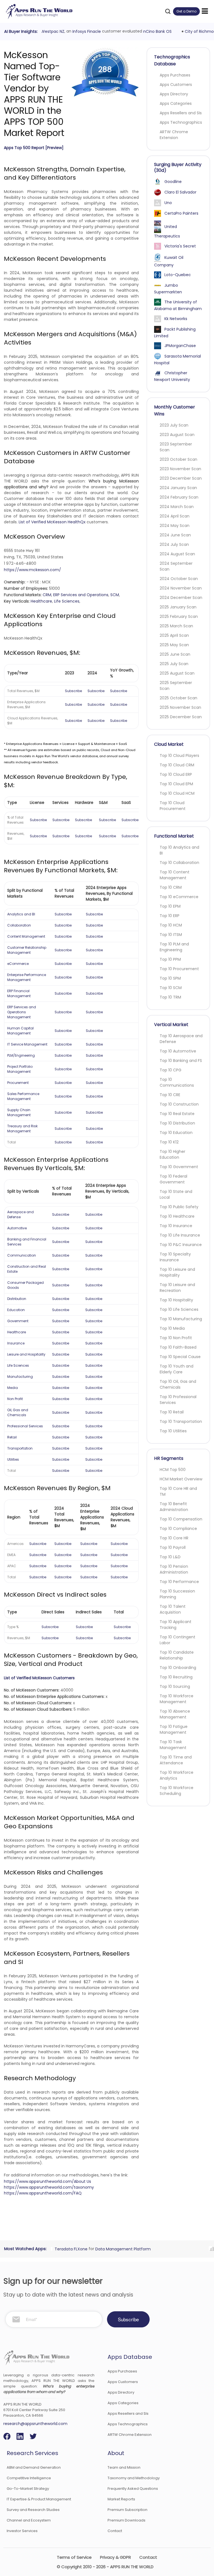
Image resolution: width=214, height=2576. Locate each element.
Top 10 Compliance (178, 1529)
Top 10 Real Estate (177, 1114)
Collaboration (19, 925)
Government (18, 1321)
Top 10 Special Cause (180, 1357)
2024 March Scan (177, 507)
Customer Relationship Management (27, 950)
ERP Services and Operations (81, 595)
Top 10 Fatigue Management (174, 1729)
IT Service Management (27, 1044)
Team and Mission (124, 2467)
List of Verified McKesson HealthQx (52, 522)
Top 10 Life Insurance (180, 1235)
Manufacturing (20, 1377)
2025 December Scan (181, 717)
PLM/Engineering (21, 1055)
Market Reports (121, 2499)
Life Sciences (67, 601)
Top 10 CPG (171, 1070)
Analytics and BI (21, 914)
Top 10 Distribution (177, 1123)
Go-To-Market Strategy (28, 2489)
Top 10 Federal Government (173, 1179)
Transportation (20, 1448)
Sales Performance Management (23, 1096)
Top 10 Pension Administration (174, 1569)
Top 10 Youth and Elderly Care (177, 1369)
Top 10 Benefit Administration (174, 1507)
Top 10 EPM (170, 906)
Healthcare (41, 601)
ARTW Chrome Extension (174, 135)
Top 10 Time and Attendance (176, 1760)
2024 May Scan (175, 526)
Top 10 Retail (172, 1412)
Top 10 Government (179, 1167)
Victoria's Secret (180, 246)
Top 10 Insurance (176, 1226)
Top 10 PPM (170, 959)
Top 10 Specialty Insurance (175, 1257)
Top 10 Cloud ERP (176, 774)
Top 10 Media (172, 1328)
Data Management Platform (121, 2249)
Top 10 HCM (171, 925)
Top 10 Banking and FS (181, 1061)
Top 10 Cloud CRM (177, 765)
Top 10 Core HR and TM (178, 1491)
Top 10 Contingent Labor (177, 1640)
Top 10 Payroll (173, 1547)
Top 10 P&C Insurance (181, 1245)
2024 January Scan (178, 488)
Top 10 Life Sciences (179, 1309)
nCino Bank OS (155, 31)
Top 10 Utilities (173, 1431)
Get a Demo (186, 11)
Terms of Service (74, 2557)
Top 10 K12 (169, 1142)
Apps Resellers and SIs (181, 113)
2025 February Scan (179, 616)
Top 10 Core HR (174, 1538)
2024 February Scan (179, 497)
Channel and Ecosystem (29, 2520)
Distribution (17, 1299)
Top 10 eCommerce (179, 897)
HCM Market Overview (181, 1479)
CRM (47, 595)
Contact (115, 2531)
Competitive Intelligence (29, 2478)
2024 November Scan (181, 588)
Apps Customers (176, 85)
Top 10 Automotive (178, 1051)
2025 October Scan (178, 698)
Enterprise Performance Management (27, 977)
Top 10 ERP (170, 916)
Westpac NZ (50, 31)
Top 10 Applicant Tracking (176, 1625)
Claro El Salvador (180, 192)
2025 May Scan (174, 645)
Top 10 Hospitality (176, 1300)
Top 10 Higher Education (172, 1154)
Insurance (16, 1343)
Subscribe (73, 691)
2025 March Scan (176, 626)
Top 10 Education (176, 1133)
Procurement (18, 1083)
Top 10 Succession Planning (177, 1594)
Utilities (13, 1459)
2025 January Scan (178, 607)
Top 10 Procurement (179, 969)
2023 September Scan (176, 447)
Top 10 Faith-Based (178, 1347)
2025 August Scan (177, 673)
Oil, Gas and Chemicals (18, 1412)
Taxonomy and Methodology (134, 2478)
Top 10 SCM (171, 988)
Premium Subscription (127, 2510)
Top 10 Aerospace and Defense (181, 1039)
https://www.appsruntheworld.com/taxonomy (49, 2187)
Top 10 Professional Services (178, 1400)
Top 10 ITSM (171, 935)
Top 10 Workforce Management (177, 1699)
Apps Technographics (181, 122)
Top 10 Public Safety (179, 1207)
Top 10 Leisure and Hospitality (177, 1272)
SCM (115, 595)
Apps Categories (176, 103)
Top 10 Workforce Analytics (177, 1775)
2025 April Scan (174, 635)
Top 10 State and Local (176, 1194)
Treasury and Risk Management (22, 1129)
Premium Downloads (127, 2520)
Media (13, 1388)
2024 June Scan (175, 535)
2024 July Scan (174, 544)
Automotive (17, 1228)
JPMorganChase (180, 346)
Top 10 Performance (179, 1582)
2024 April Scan (175, 516)
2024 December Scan (181, 598)
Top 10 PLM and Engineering (174, 947)
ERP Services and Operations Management (22, 1012)
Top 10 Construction (179, 1104)
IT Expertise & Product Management (39, 2499)
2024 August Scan (177, 554)
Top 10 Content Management (175, 875)
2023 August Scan (177, 435)
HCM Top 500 (173, 1470)
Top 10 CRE (170, 1095)
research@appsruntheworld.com (35, 2424)
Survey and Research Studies (33, 2510)
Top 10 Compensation (181, 1519)
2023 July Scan (174, 425)
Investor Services (22, 2531)
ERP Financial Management (19, 993)
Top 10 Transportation (181, 1421)
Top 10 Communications (177, 1082)
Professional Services (25, 1426)
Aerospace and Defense (20, 1214)
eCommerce (18, 964)
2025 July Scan (174, 664)
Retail (12, 1437)
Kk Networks (176, 319)
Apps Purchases (175, 75)
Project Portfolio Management (20, 1069)
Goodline (173, 182)
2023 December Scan (181, 478)
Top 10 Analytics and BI (179, 850)
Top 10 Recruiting (176, 1677)
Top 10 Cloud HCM (177, 793)
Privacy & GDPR (115, 2557)
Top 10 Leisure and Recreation (177, 1288)
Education (16, 1310)
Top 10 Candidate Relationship (177, 1655)
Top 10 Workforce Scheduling (177, 1791)
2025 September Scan (176, 686)
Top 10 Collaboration (179, 863)
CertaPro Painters (181, 213)
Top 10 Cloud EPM (176, 784)
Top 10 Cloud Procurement (173, 806)
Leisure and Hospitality (26, 1354)
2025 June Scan (175, 654)
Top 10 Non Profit (176, 1338)
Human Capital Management (20, 1031)
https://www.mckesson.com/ (32, 570)
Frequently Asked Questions (133, 2489)
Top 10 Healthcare (177, 1216)
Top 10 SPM (170, 978)
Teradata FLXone (69, 2249)
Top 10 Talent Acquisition (173, 1609)
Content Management (26, 936)
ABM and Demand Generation (34, 2467)
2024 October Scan (179, 579)
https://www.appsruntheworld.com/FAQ (43, 2193)
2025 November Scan (180, 707)
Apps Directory (174, 94)
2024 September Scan (176, 566)
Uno (168, 203)
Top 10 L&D (170, 1557)
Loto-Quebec (178, 275)
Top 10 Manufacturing (181, 1319)
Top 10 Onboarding (178, 1668)
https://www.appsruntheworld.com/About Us (48, 2181)
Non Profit (15, 1399)
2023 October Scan (178, 459)
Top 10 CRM (171, 887)
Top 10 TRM (170, 997)
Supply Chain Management (19, 1112)
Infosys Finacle (84, 31)
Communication (22, 1255)
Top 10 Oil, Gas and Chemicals (178, 1384)
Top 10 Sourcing (175, 1686)
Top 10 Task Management (173, 1745)
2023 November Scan (180, 469)
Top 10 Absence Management (175, 1714)
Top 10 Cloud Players (179, 756)
